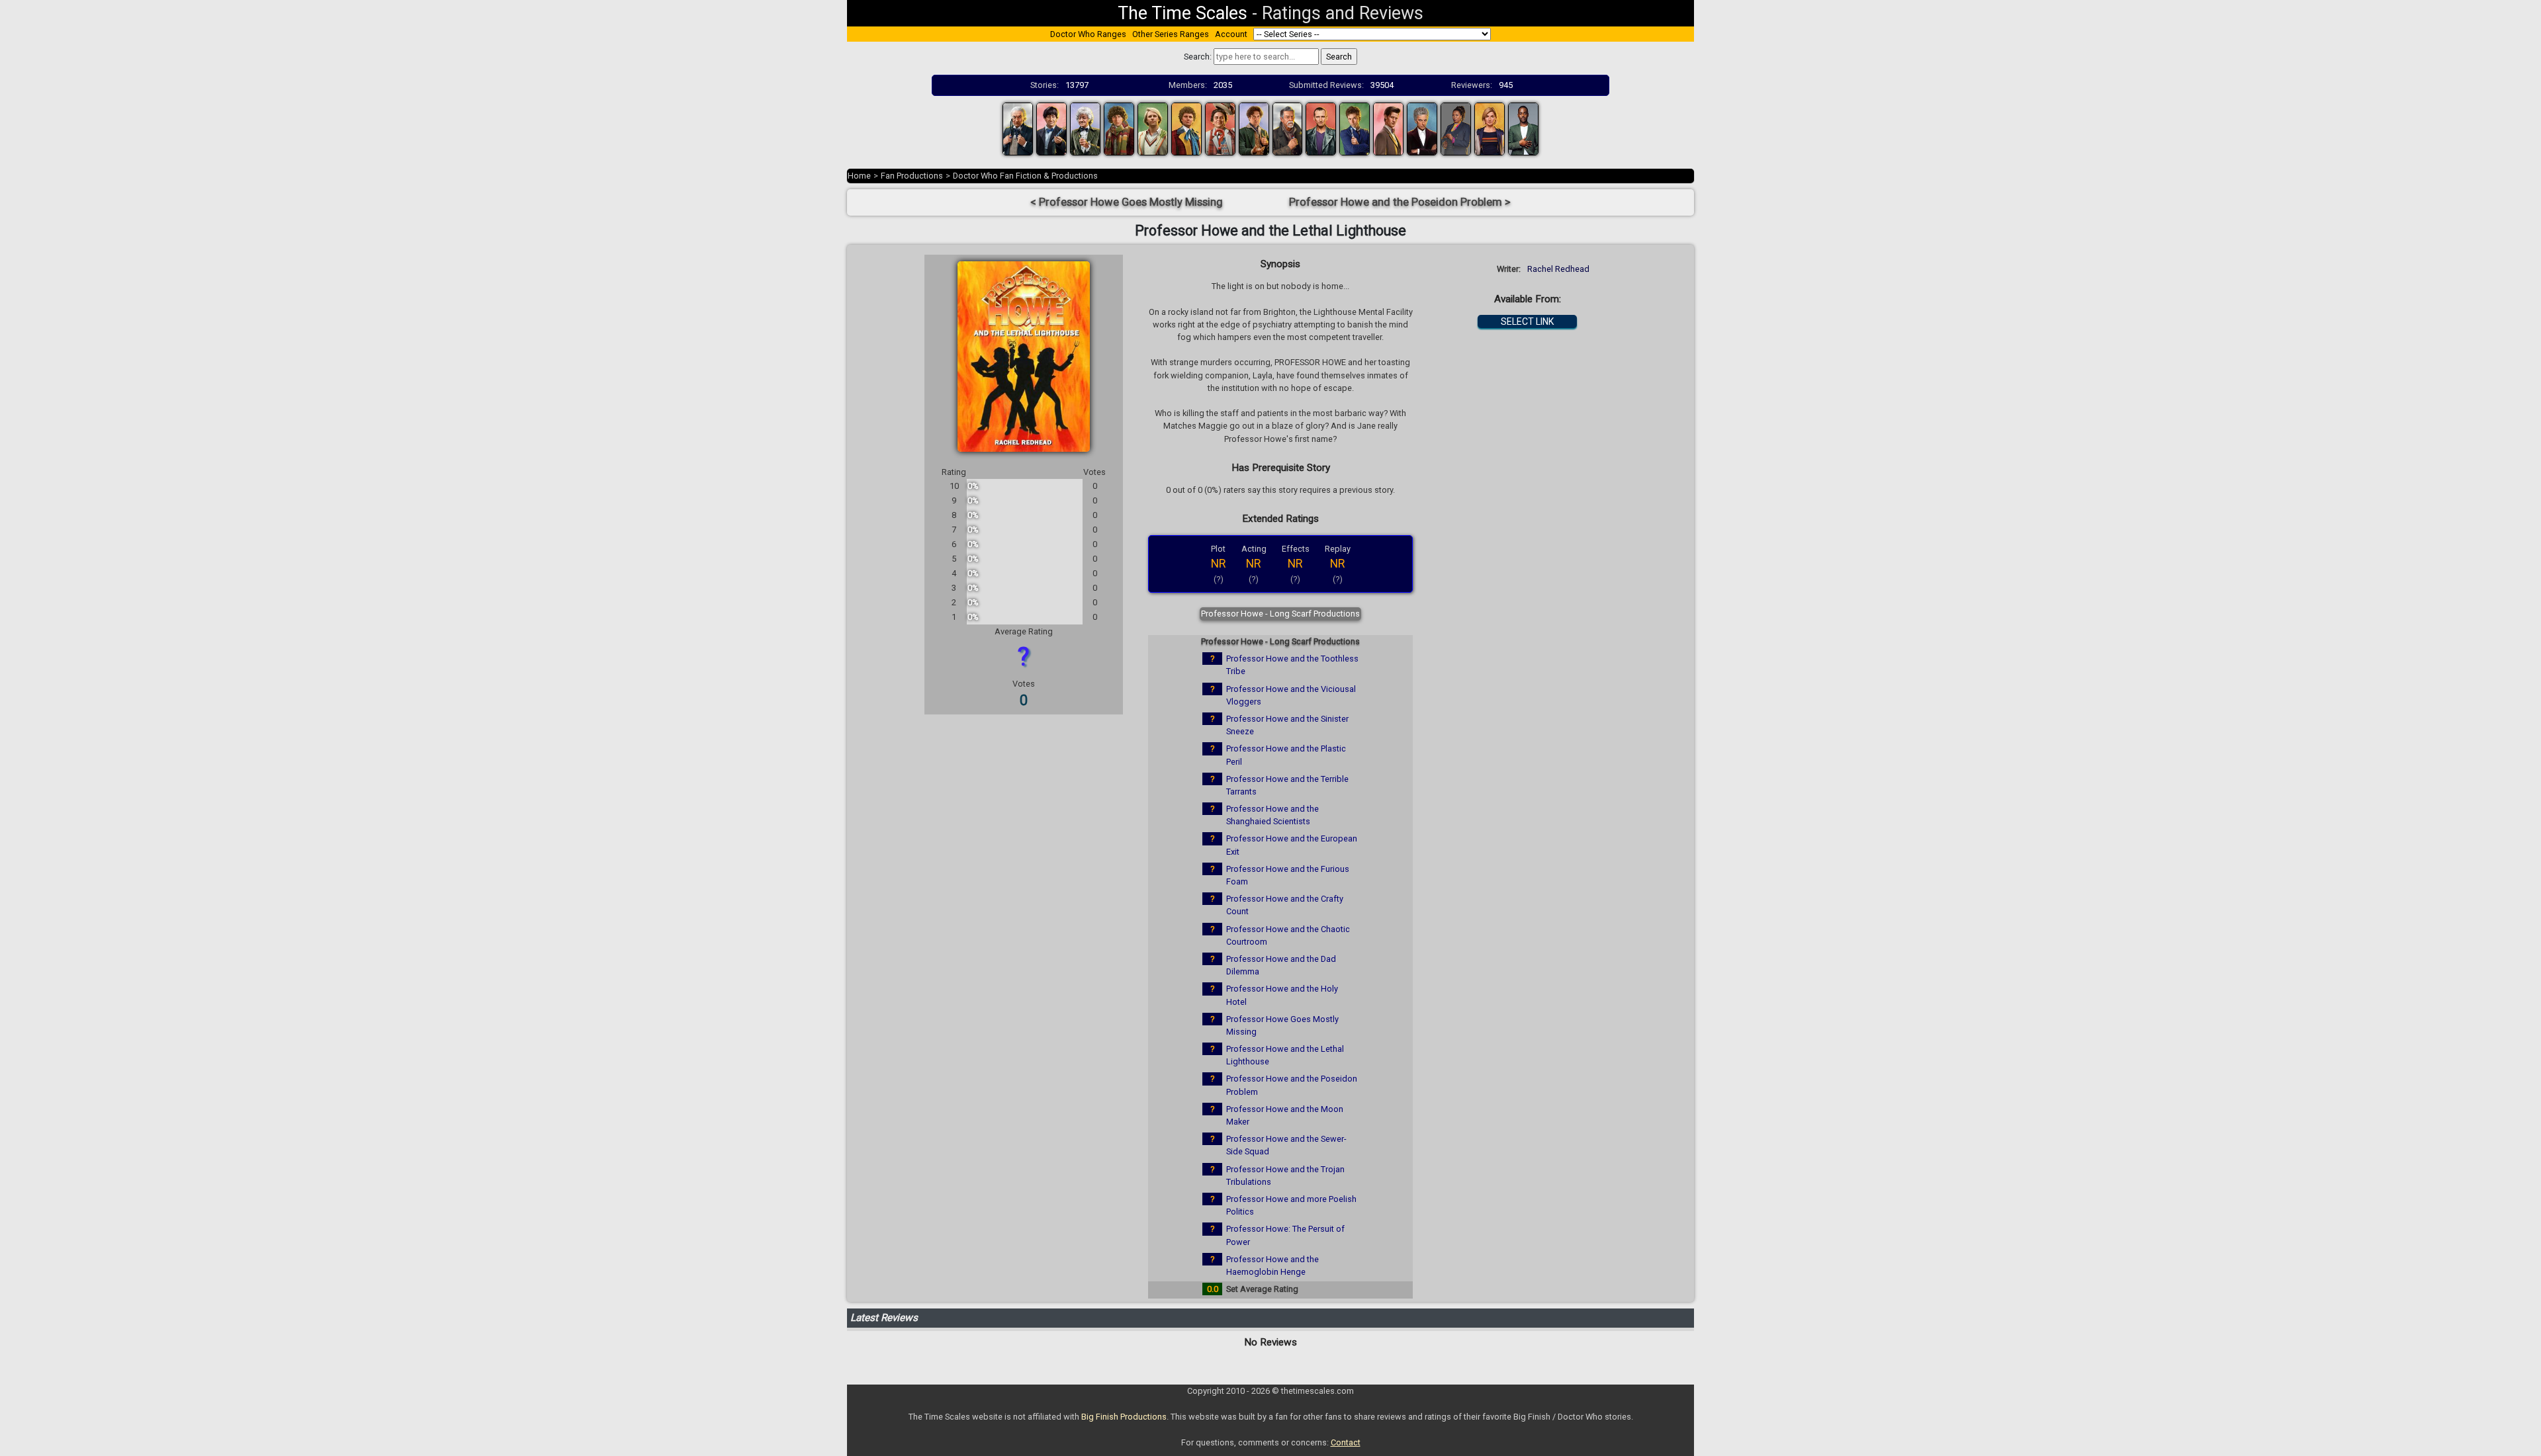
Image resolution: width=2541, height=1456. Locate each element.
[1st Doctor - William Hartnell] (1018, 128)
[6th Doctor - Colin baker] (1186, 128)
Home (859, 176)
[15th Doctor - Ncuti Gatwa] (1523, 128)
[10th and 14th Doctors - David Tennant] (1355, 128)
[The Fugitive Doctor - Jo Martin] (1456, 128)
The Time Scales (1182, 13)
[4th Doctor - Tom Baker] (1119, 128)
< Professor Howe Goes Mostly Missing (1127, 202)
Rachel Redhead (1558, 269)
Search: (1198, 57)
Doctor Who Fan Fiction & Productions (1025, 176)
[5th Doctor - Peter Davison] (1153, 128)
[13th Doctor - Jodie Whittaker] (1490, 128)
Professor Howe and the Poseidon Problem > (1400, 202)
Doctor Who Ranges (1088, 34)
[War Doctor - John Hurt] (1288, 128)
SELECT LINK (1527, 321)
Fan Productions (912, 176)
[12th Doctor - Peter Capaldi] (1422, 128)
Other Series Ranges (1171, 34)
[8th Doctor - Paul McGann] (1254, 128)
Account (1231, 34)
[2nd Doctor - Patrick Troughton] (1051, 128)
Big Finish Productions (1124, 1417)
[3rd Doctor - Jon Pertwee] (1085, 128)
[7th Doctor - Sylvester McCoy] (1220, 128)
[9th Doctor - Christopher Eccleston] (1321, 128)
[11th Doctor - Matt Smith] (1388, 128)
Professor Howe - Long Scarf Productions (1280, 614)
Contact (1346, 1442)
